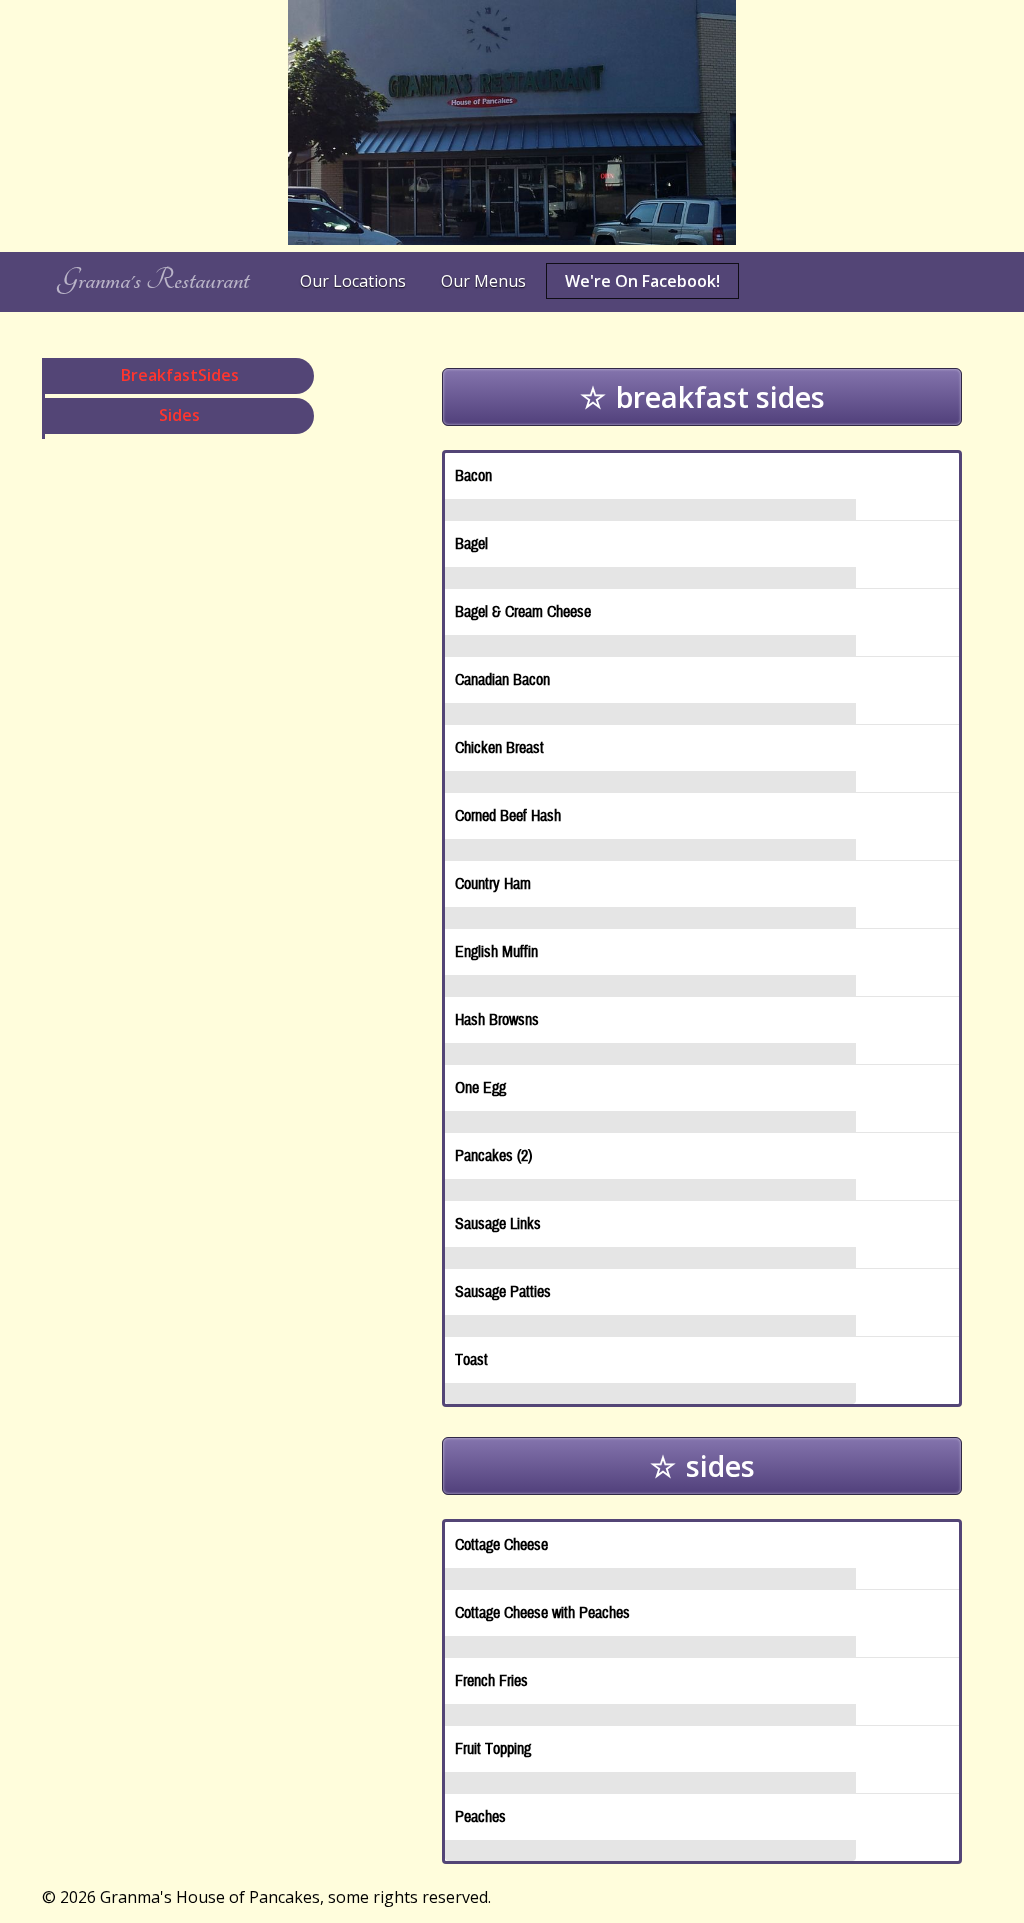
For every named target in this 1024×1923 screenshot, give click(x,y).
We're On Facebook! (642, 281)
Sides (179, 415)
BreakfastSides (180, 375)
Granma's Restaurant (153, 281)
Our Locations (353, 281)
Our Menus (483, 281)
